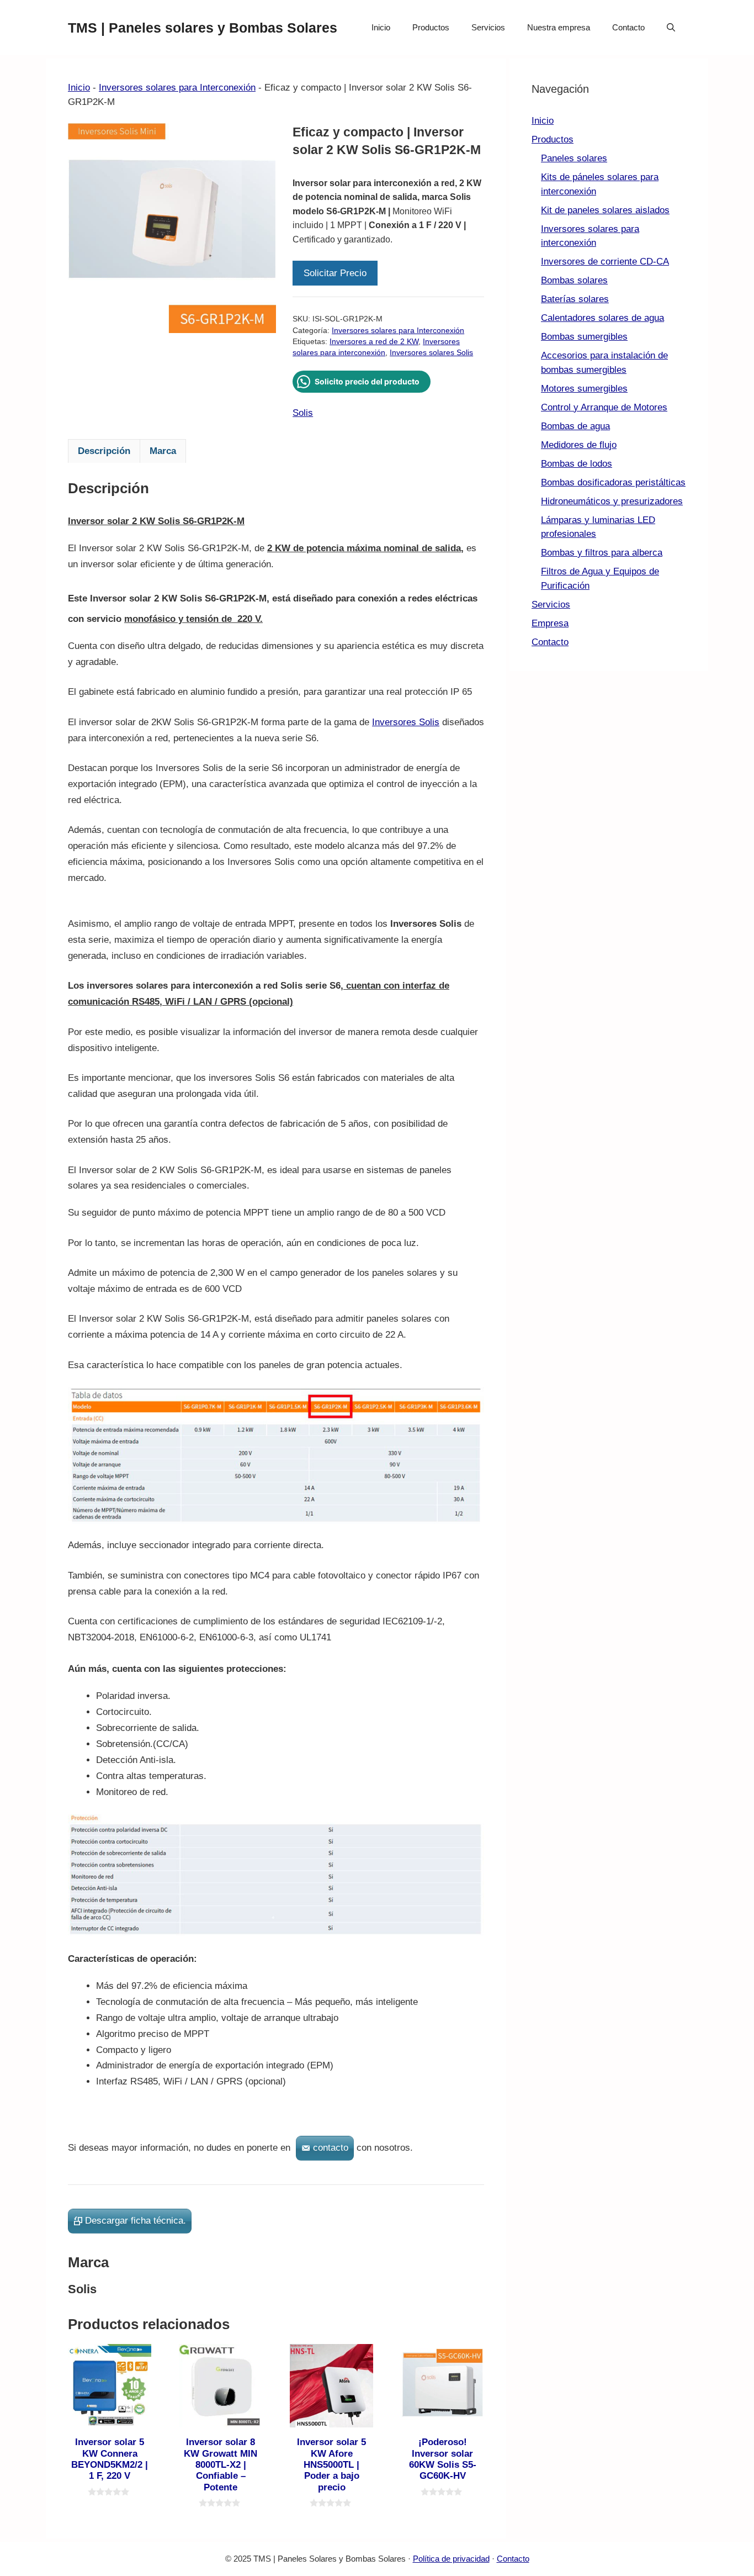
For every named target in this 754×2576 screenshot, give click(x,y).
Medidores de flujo (579, 445)
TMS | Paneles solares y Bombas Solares (203, 28)
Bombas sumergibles (584, 337)
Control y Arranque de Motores (604, 407)
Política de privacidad (451, 2559)
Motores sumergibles (584, 389)
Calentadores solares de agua (602, 318)
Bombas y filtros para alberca (602, 553)
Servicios (488, 27)
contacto (331, 2148)
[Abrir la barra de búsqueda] (671, 28)
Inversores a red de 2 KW (374, 342)
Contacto (628, 27)
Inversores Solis (406, 722)
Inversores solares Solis (431, 353)
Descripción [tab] (104, 451)
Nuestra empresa (559, 27)
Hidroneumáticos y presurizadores (612, 501)
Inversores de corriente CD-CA (605, 262)
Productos (431, 27)
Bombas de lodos (577, 464)
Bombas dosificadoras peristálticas (613, 482)
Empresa (550, 623)
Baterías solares (575, 299)
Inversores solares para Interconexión (177, 88)
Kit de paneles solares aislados (605, 210)
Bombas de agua (575, 426)
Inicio (381, 27)
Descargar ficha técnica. (136, 2221)
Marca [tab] (163, 451)
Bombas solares (574, 280)
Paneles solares (574, 158)
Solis (303, 413)
